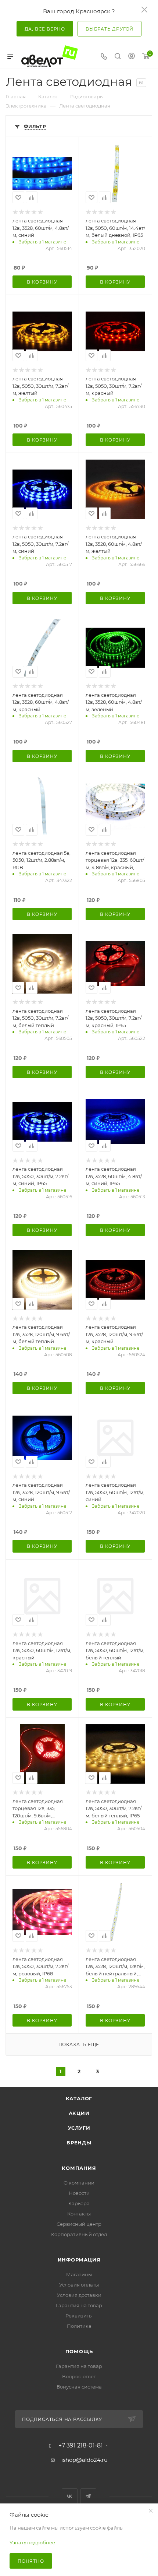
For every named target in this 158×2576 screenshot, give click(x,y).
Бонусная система (79, 2387)
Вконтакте (70, 2496)
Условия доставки (79, 2295)
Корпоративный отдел (79, 2234)
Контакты (79, 2214)
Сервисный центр (79, 2224)
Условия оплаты (79, 2285)
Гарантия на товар (79, 2305)
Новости (79, 2193)
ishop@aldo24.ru (85, 2460)
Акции (79, 2113)
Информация (79, 2260)
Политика (79, 2326)
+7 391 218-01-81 (81, 2446)
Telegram (88, 2496)
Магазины (79, 2274)
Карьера (79, 2203)
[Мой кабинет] (132, 57)
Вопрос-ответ (79, 2376)
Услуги (79, 2128)
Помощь (79, 2351)
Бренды (79, 2143)
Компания (79, 2168)
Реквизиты (79, 2316)
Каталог (79, 2098)
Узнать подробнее (32, 2542)
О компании (79, 2183)
